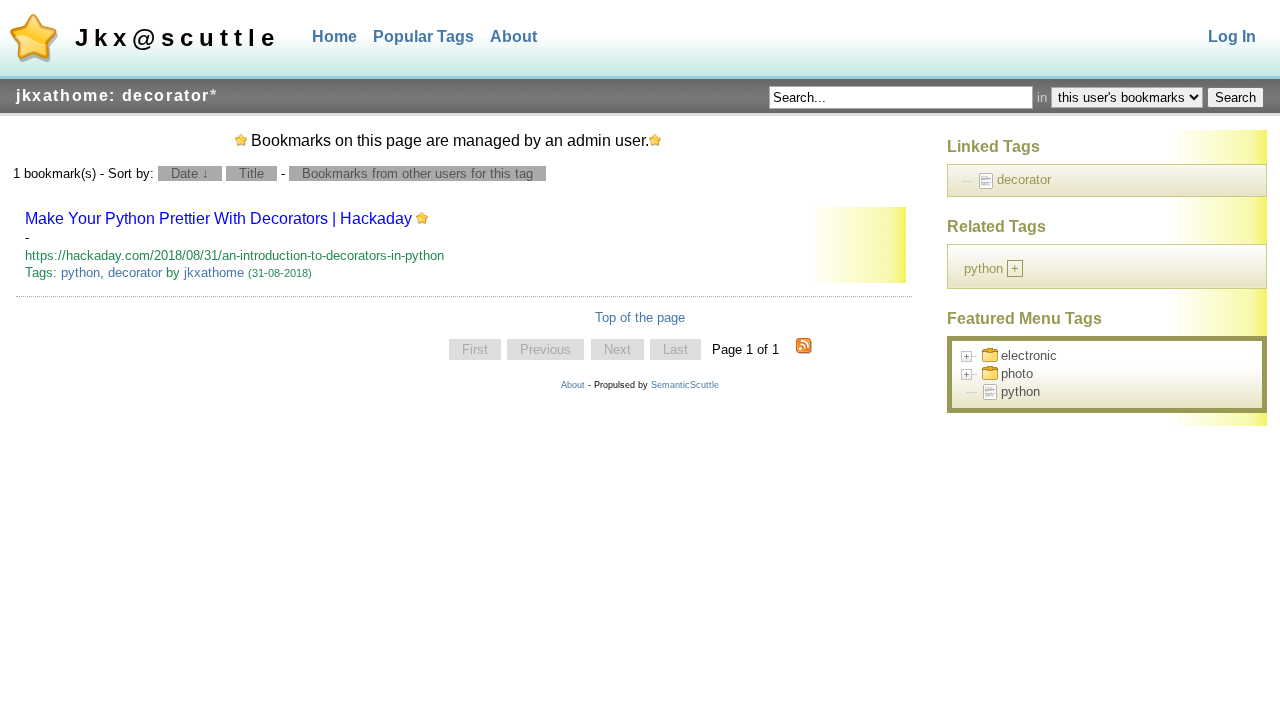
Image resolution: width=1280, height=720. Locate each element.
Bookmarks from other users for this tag (417, 173)
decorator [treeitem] (1024, 179)
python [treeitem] (1020, 391)
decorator (135, 272)
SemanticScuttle (685, 385)
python (80, 272)
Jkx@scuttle (177, 37)
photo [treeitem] (1017, 373)
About (513, 36)
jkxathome (214, 272)
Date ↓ (190, 173)
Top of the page (640, 317)
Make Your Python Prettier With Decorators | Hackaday (218, 218)
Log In (1232, 36)
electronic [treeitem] (1029, 355)
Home (334, 36)
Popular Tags (423, 36)
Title (251, 173)
